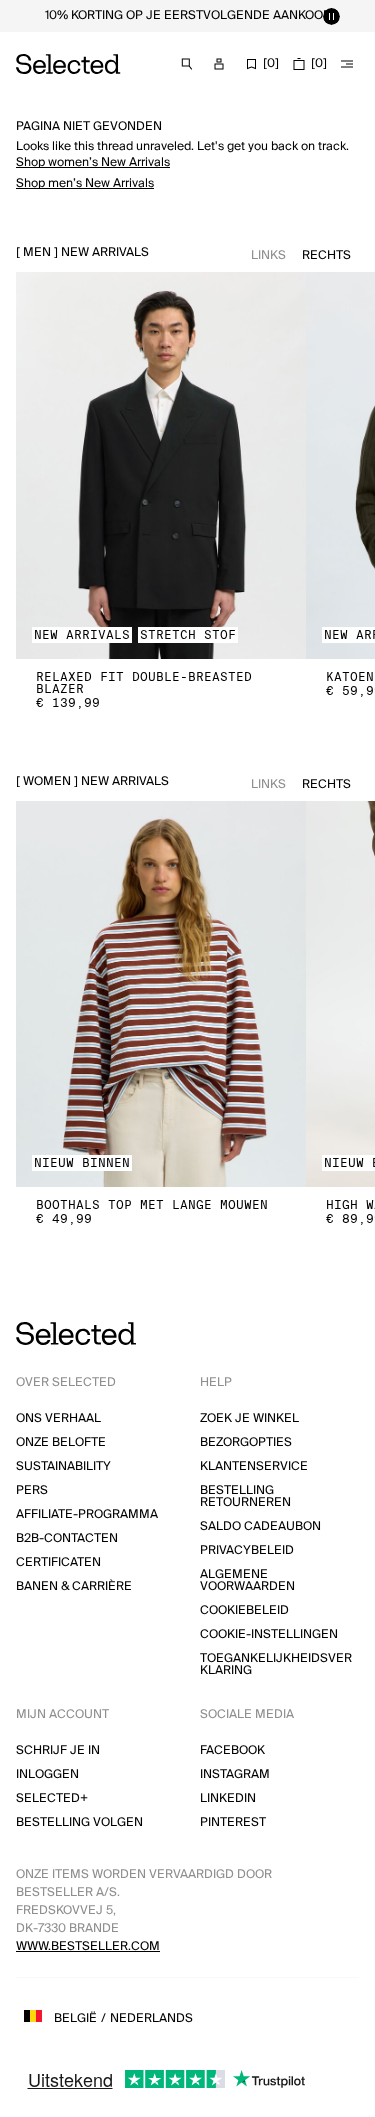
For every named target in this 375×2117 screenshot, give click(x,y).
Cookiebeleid (244, 1610)
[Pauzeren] (331, 16)
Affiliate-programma (87, 1514)
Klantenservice (254, 1466)
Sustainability (63, 1466)
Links (268, 255)
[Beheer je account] (219, 64)
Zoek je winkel (249, 1418)
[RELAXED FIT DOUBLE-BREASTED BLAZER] (161, 465)
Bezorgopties (246, 1442)
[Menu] (347, 64)
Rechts (326, 255)
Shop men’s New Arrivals (85, 183)
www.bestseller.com (88, 1946)
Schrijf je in (58, 1750)
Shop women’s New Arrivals (93, 162)
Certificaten (58, 1562)
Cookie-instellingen (269, 1634)
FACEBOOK (232, 1750)
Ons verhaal (58, 1418)
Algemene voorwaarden (247, 1580)
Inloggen (47, 1774)
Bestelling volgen (79, 1822)
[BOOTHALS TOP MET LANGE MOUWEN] (161, 994)
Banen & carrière (74, 1586)
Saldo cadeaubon (260, 1526)
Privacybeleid (247, 1550)
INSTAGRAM (235, 1774)
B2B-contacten (67, 1538)
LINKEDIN (228, 1798)
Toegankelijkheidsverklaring (276, 1664)
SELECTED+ (52, 1798)
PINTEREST (233, 1822)
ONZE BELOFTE (61, 1442)
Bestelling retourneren (245, 1496)
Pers (32, 1490)
